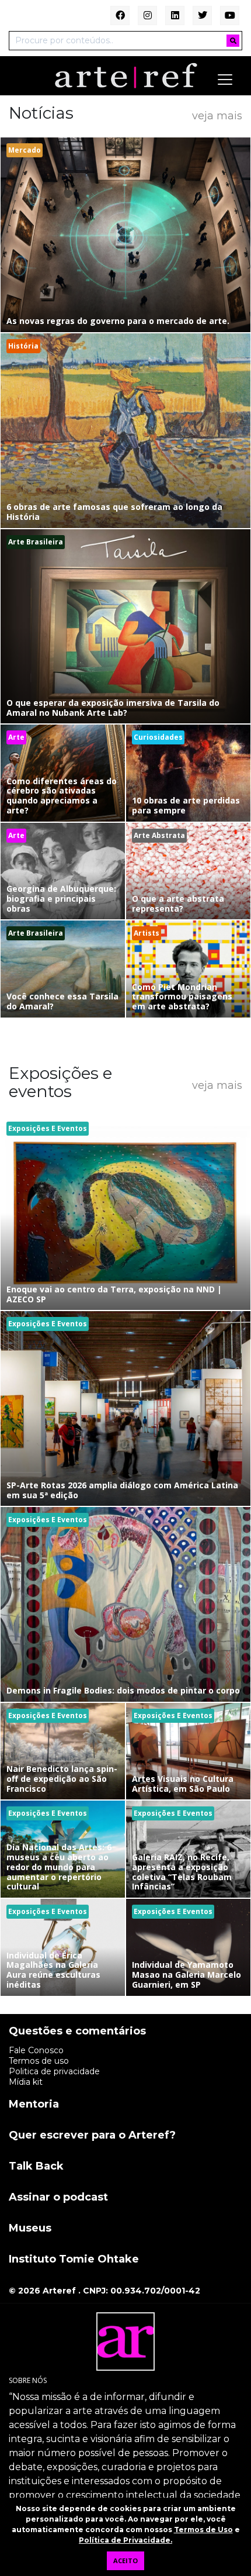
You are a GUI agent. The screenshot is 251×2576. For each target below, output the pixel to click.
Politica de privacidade (54, 2071)
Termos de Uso (203, 2530)
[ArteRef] (126, 75)
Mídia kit (26, 2082)
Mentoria (34, 2105)
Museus (30, 2229)
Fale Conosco (36, 2050)
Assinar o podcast (58, 2198)
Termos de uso (39, 2061)
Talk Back (36, 2167)
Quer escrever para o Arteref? (92, 2136)
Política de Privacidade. (125, 2540)
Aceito (125, 2561)
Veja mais (217, 116)
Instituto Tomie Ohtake (74, 2260)
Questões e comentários (77, 2032)
